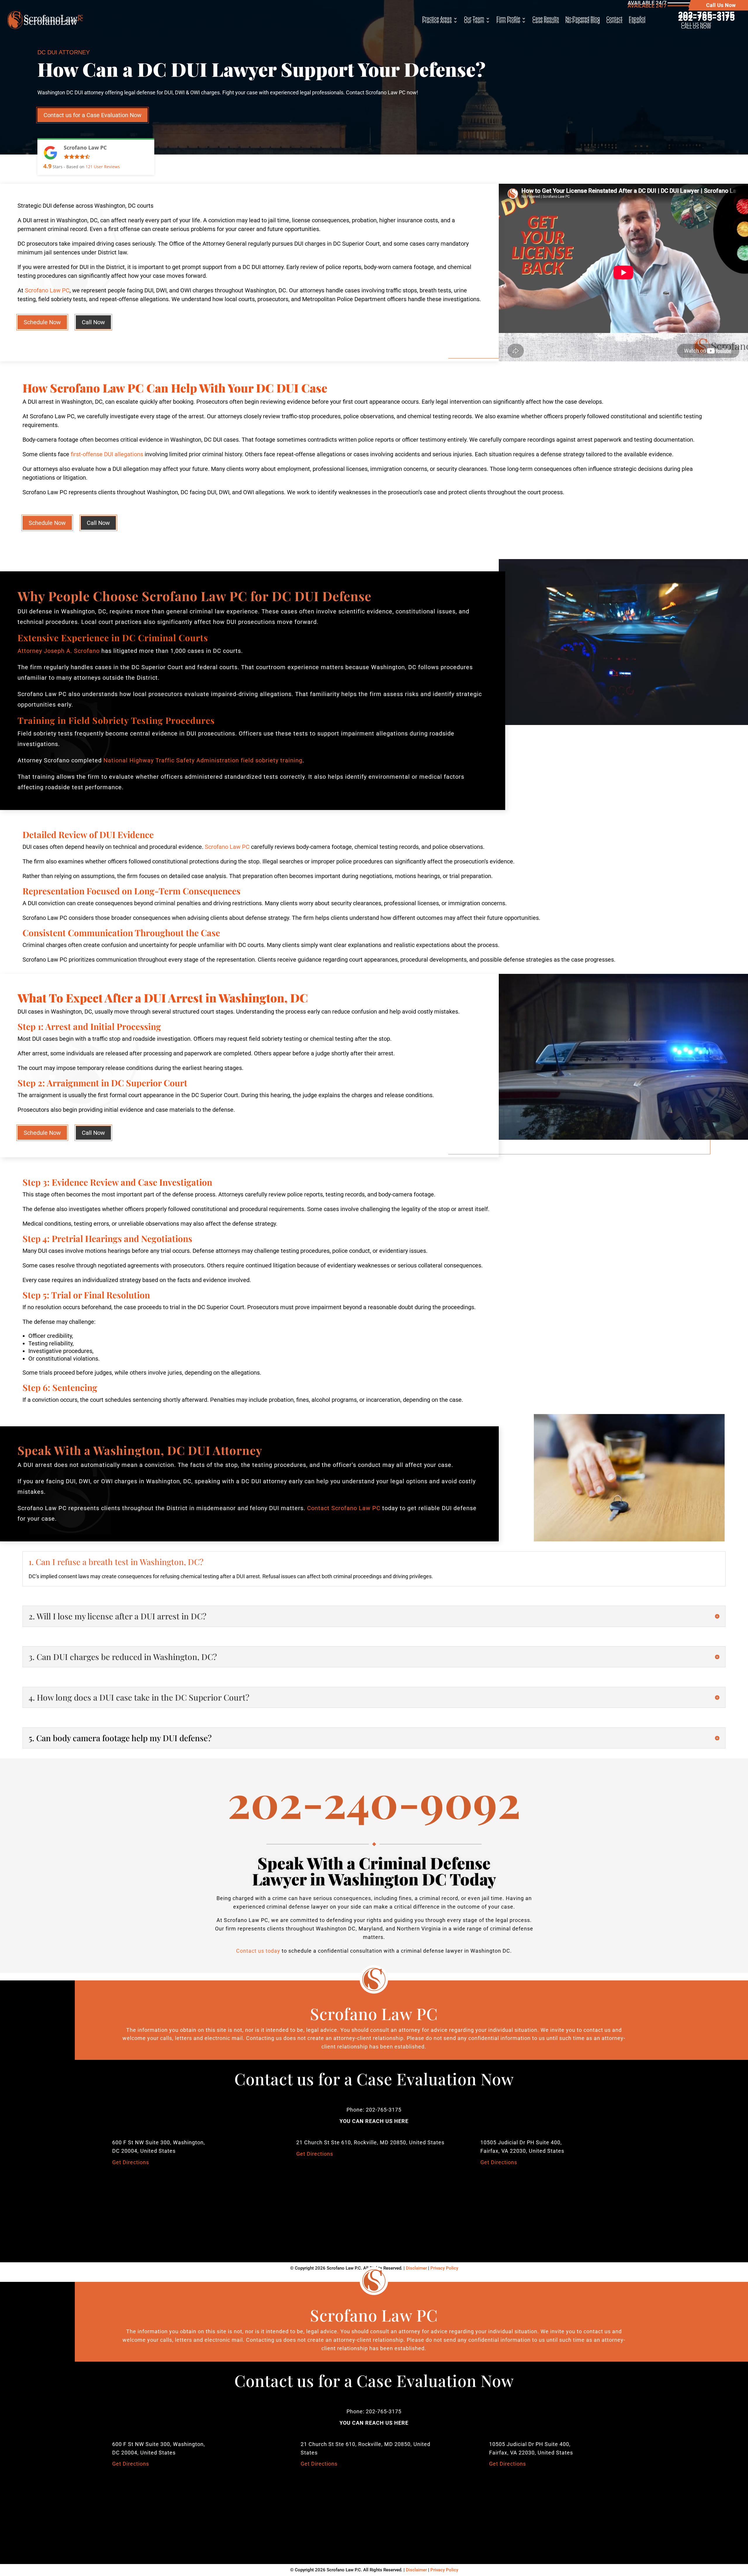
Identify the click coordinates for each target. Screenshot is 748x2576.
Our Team (474, 22)
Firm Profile (508, 22)
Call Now (93, 322)
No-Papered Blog (583, 22)
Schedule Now (42, 322)
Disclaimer (416, 2570)
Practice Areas (437, 22)
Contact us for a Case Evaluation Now (92, 115)
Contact (614, 22)
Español (637, 22)
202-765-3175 (707, 18)
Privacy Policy (444, 2570)
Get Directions (131, 2162)
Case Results (546, 22)
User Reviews (103, 167)
